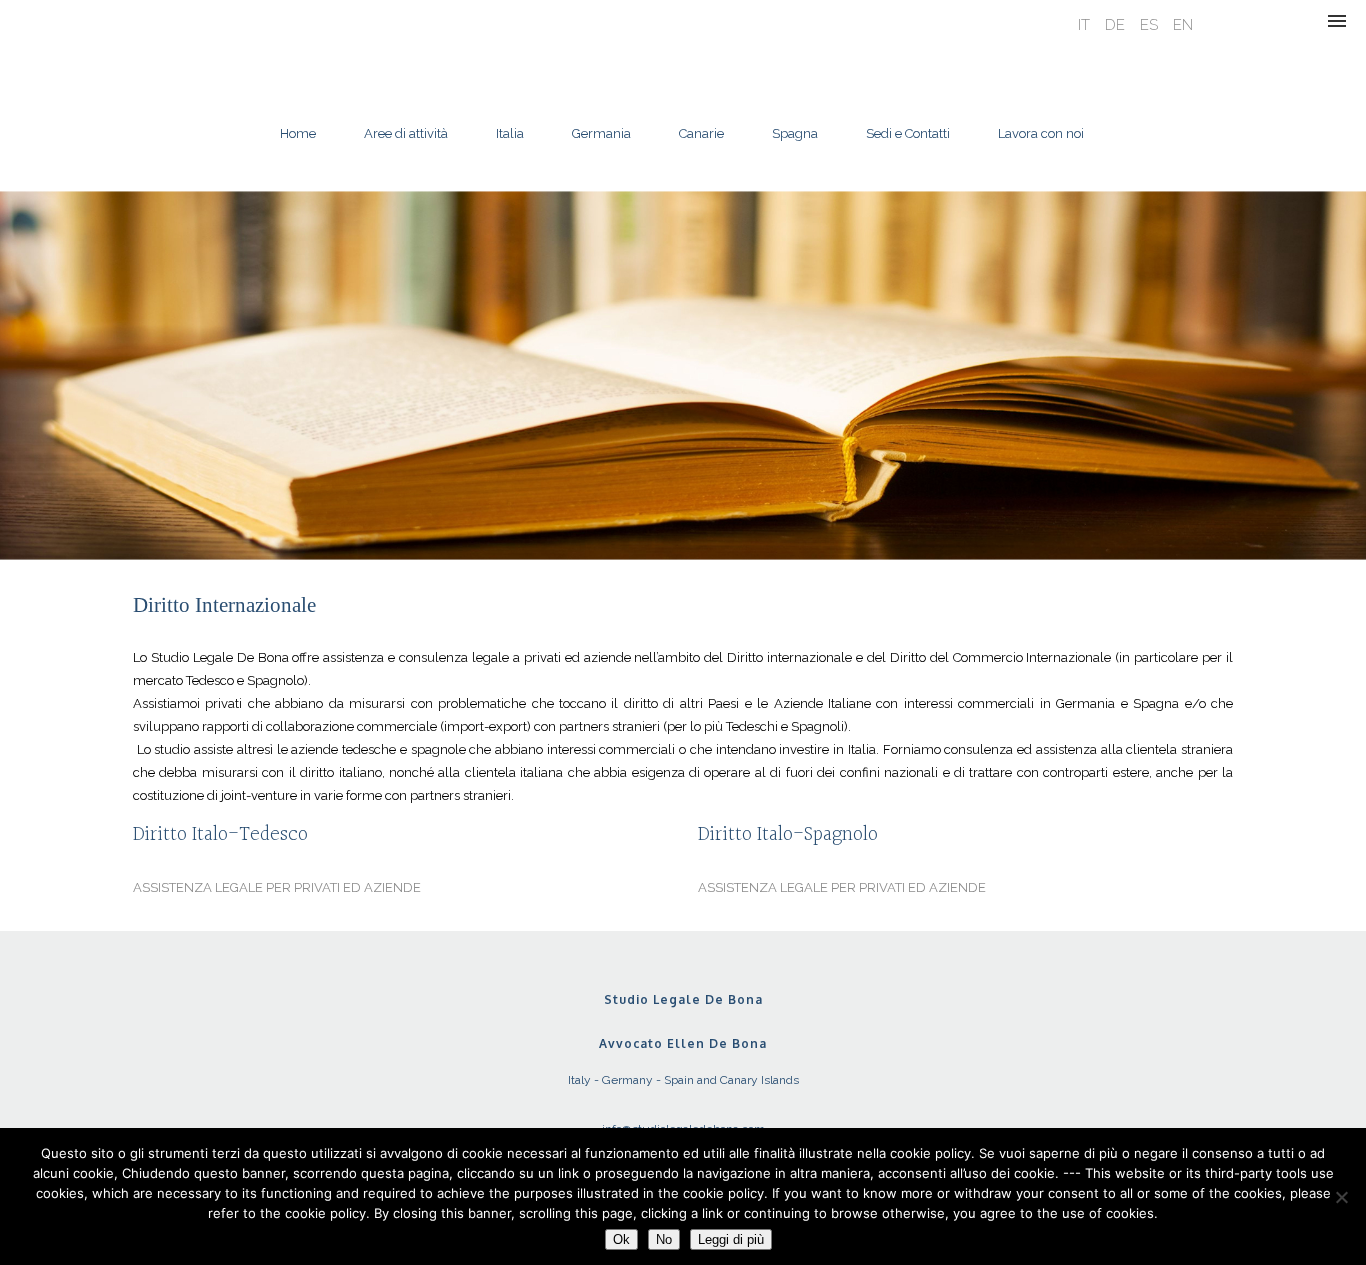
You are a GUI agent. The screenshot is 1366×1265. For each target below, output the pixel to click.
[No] (1341, 1197)
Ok (621, 1239)
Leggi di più (731, 1239)
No (664, 1239)
